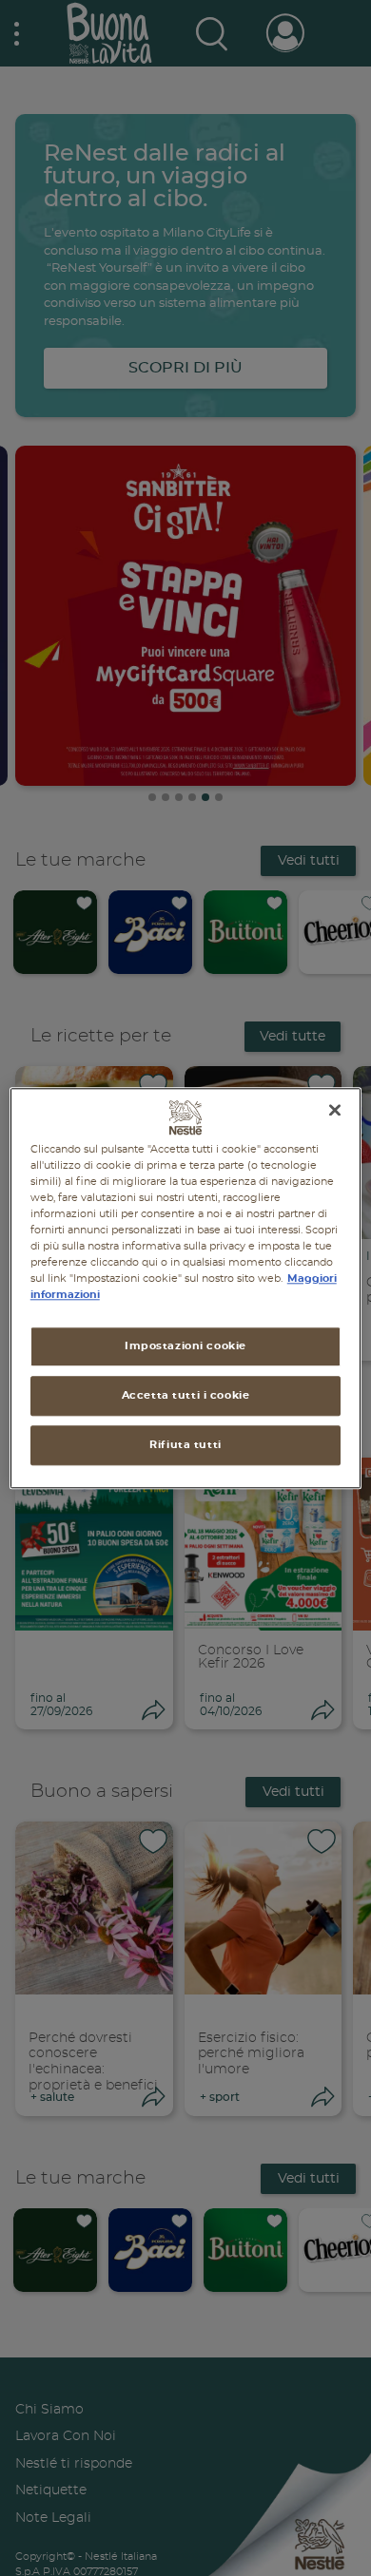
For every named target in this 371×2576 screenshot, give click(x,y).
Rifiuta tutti (185, 1445)
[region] (186, 1288)
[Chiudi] (335, 1110)
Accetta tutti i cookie (186, 1395)
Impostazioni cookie (185, 1346)
